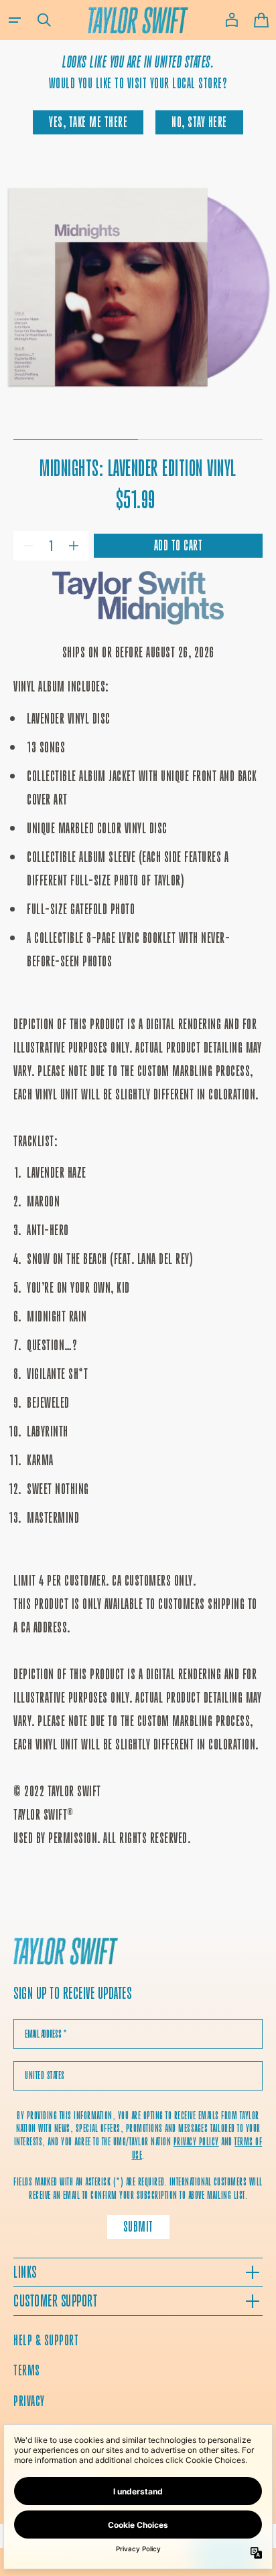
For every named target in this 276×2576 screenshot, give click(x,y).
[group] (138, 291)
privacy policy (196, 2142)
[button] (15, 20)
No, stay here (199, 122)
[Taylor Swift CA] (66, 1953)
